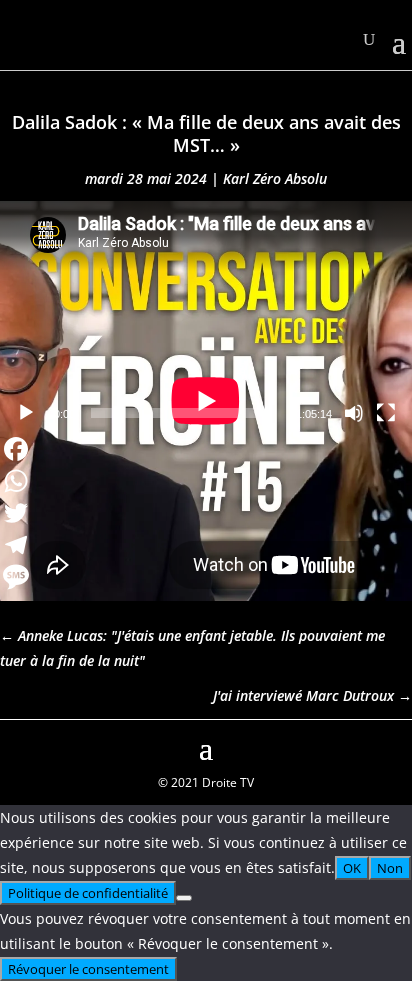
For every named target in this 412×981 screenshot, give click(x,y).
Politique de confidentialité (88, 893)
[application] (206, 317)
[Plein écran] (386, 413)
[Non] (184, 898)
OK (352, 868)
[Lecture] (26, 413)
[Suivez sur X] (396, 746)
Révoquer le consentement (88, 969)
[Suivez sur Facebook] (16, 746)
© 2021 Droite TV (206, 782)
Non (390, 868)
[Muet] (354, 413)
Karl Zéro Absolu (275, 178)
